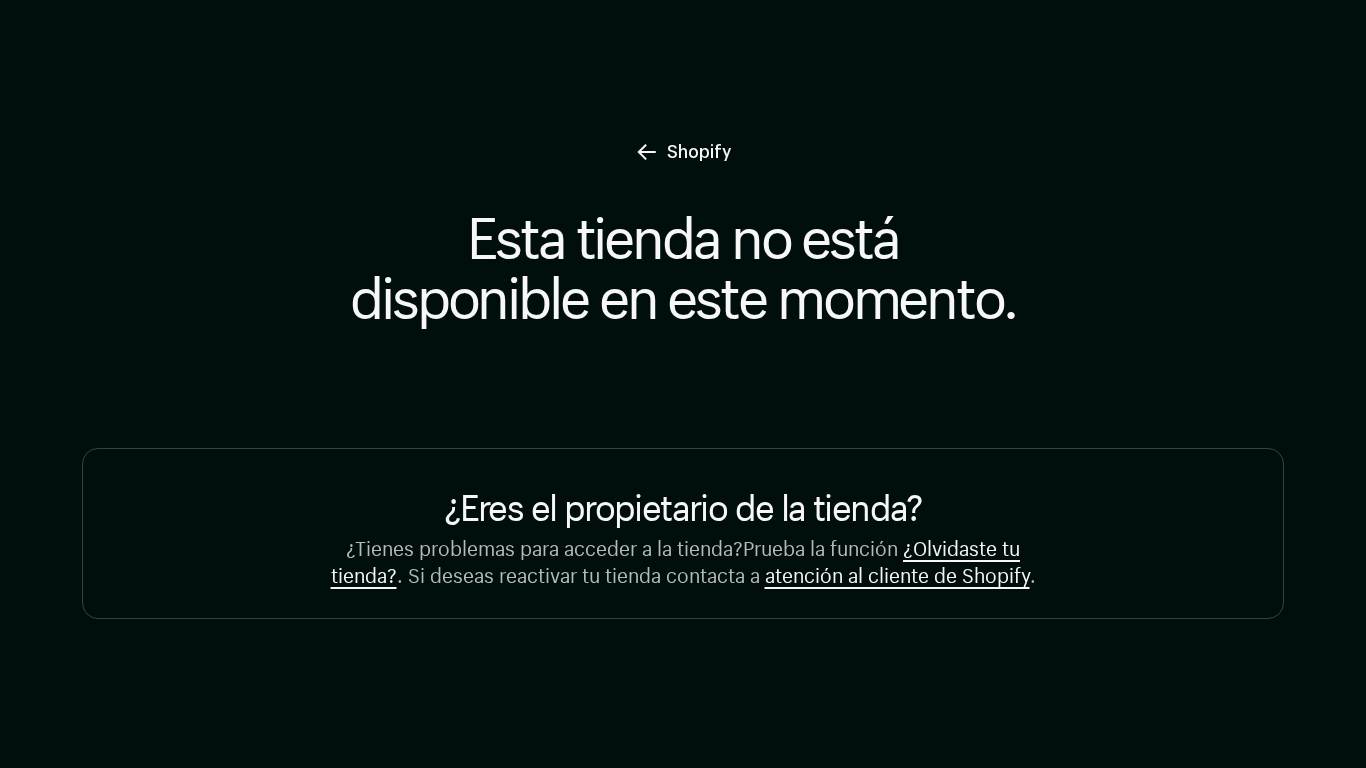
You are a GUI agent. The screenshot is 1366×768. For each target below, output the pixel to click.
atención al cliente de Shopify (897, 572)
